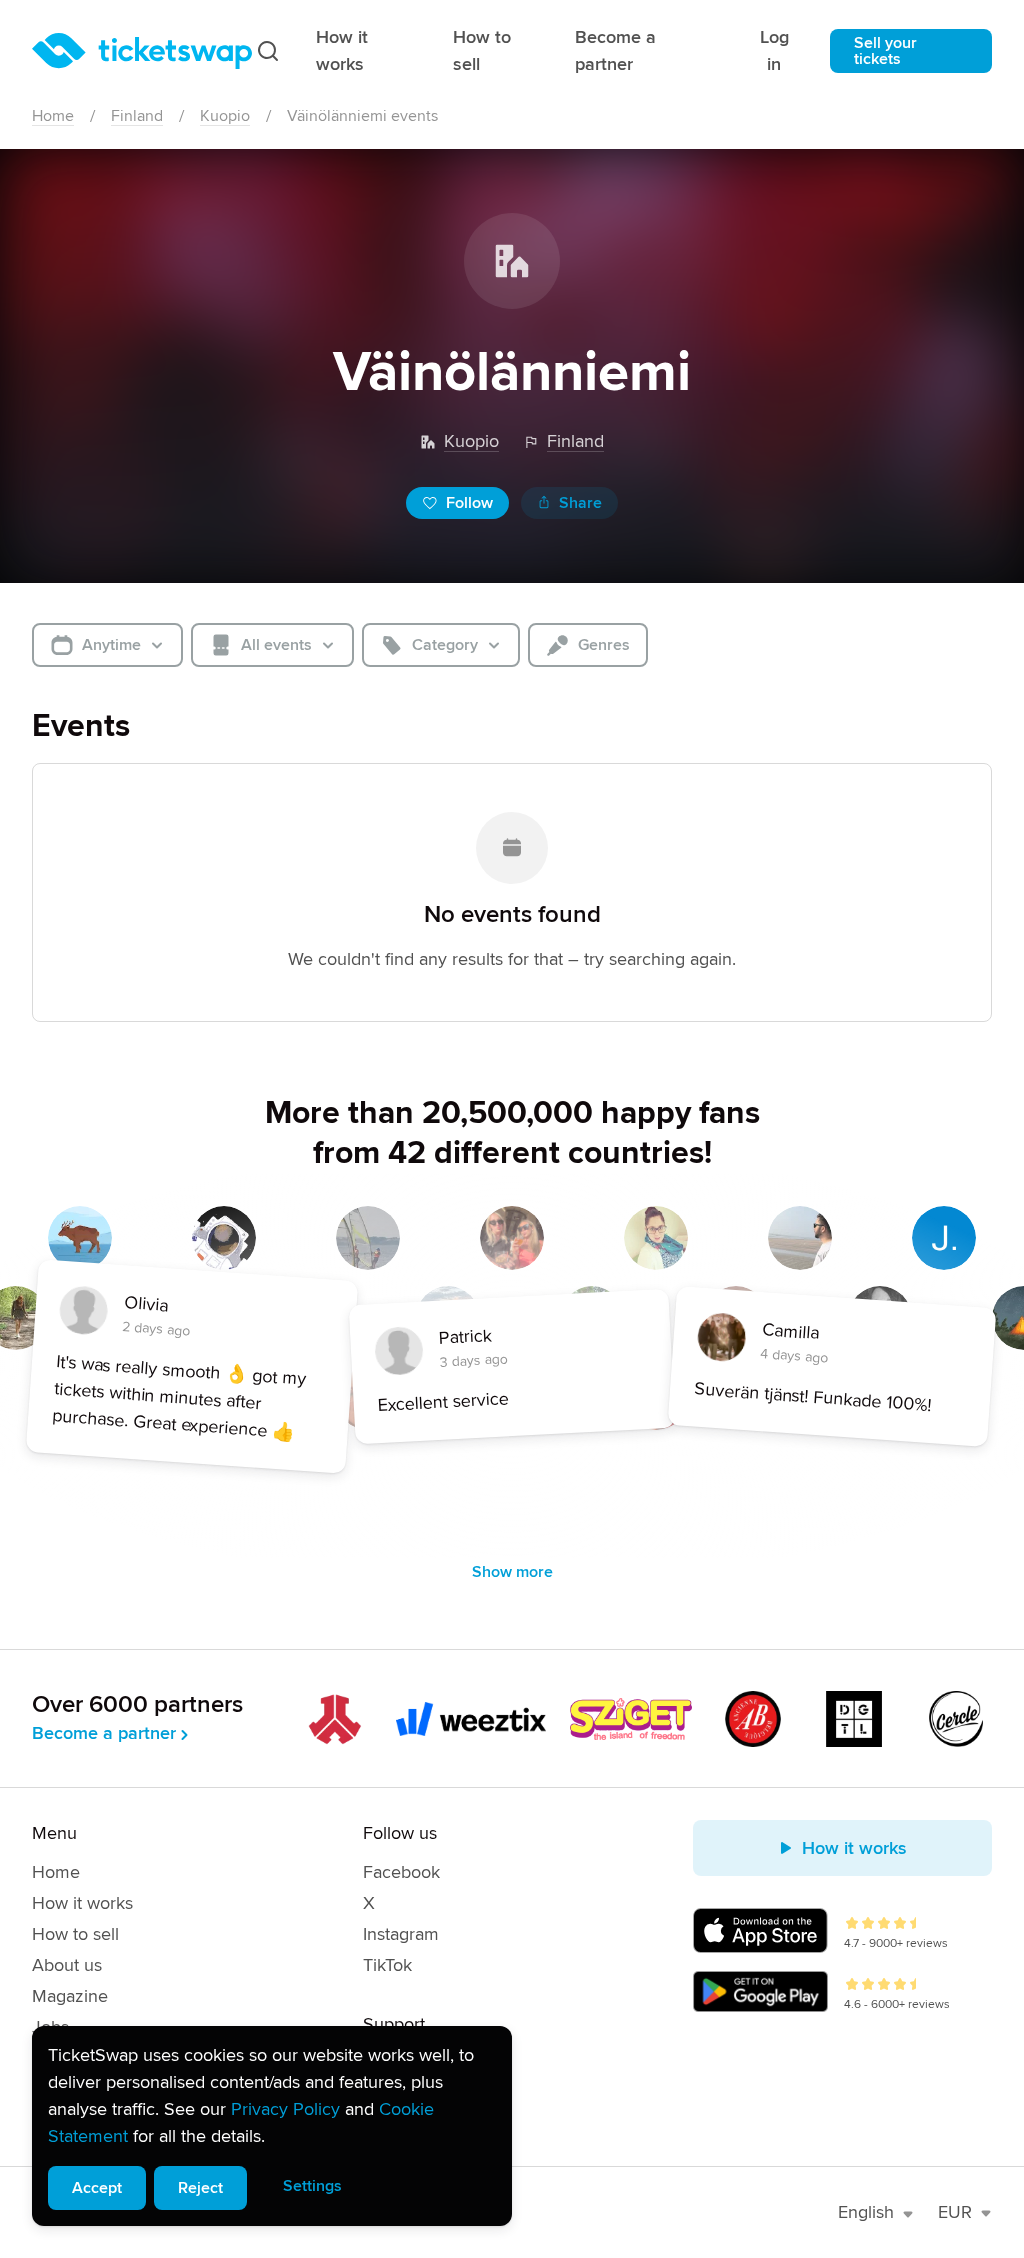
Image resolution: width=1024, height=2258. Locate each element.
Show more (512, 1572)
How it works (342, 50)
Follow (469, 503)
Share (580, 503)
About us (67, 1965)
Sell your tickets (885, 51)
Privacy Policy (285, 2109)
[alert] (272, 2126)
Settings (312, 2186)
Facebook (401, 1872)
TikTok (387, 1965)
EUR (955, 2212)
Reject (200, 2188)
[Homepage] (142, 51)
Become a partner (615, 50)
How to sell (482, 50)
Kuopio (225, 116)
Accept (97, 2188)
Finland (137, 116)
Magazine (70, 1996)
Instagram (401, 1934)
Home (53, 116)
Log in (774, 50)
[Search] (268, 51)
